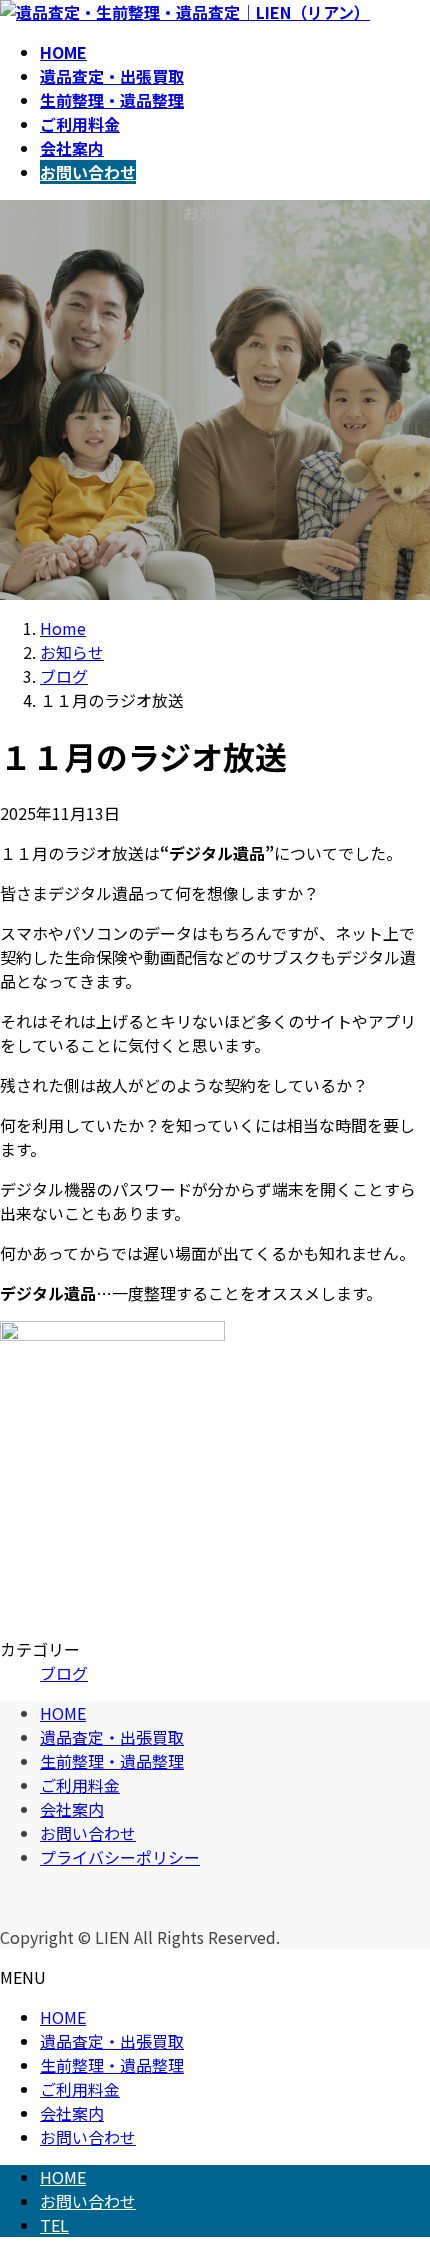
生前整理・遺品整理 (112, 1761)
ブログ (64, 1673)
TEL (54, 2225)
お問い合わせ (88, 1833)
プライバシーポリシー (120, 1857)
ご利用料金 (80, 1785)
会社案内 (72, 1809)
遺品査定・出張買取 (112, 1737)
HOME (63, 1713)
